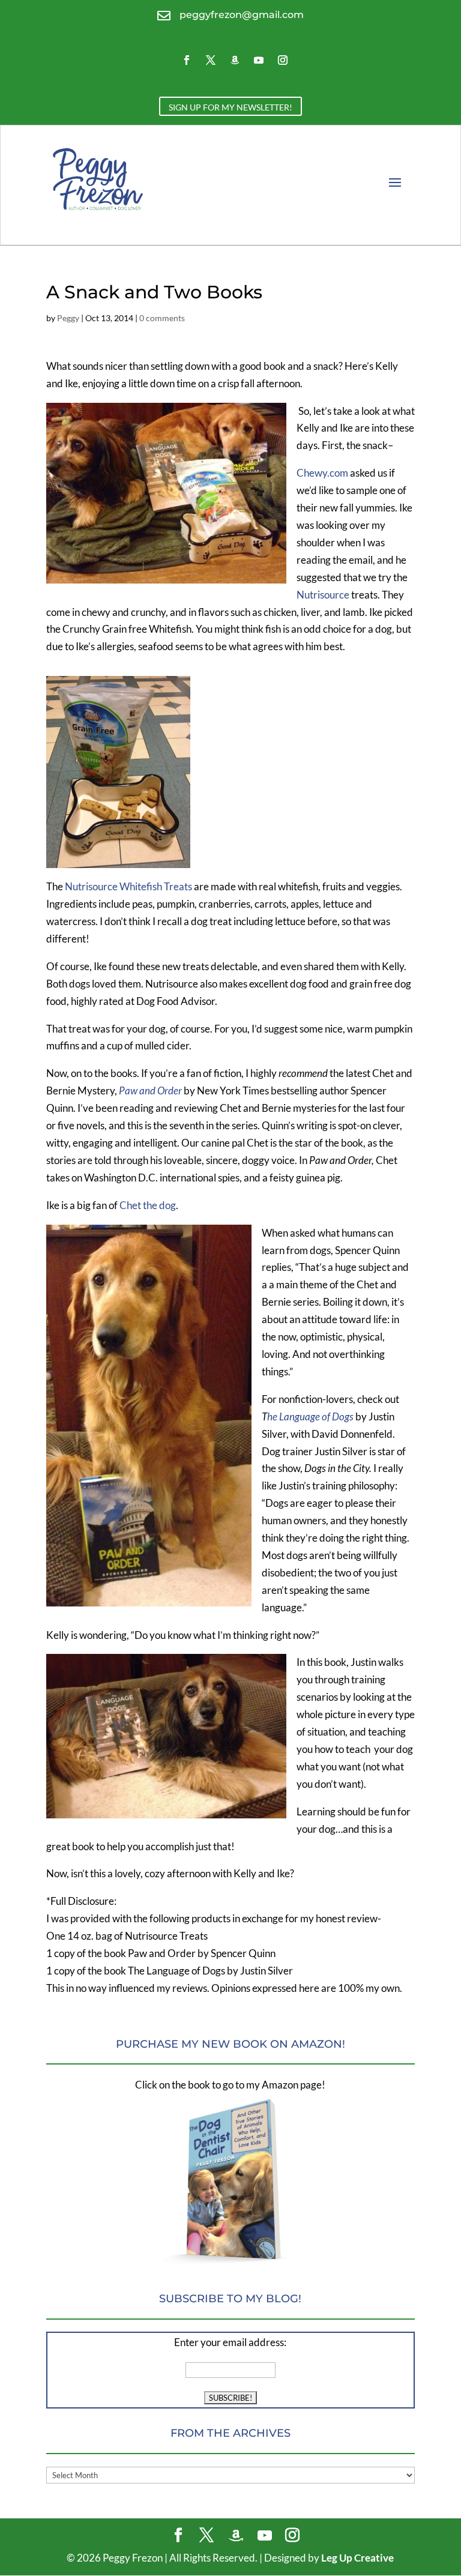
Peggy (68, 318)
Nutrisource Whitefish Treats (128, 886)
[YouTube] (265, 2536)
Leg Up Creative (357, 2558)
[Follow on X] (211, 60)
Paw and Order (150, 1090)
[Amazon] (236, 2536)
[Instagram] (292, 2536)
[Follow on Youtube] (259, 60)
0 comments (162, 318)
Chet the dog (148, 1205)
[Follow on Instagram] (283, 60)
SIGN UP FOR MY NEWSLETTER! (230, 107)
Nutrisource (323, 595)
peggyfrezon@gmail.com (242, 15)
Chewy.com (323, 473)
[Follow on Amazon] (235, 60)
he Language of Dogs (310, 1416)
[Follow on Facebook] (187, 60)
